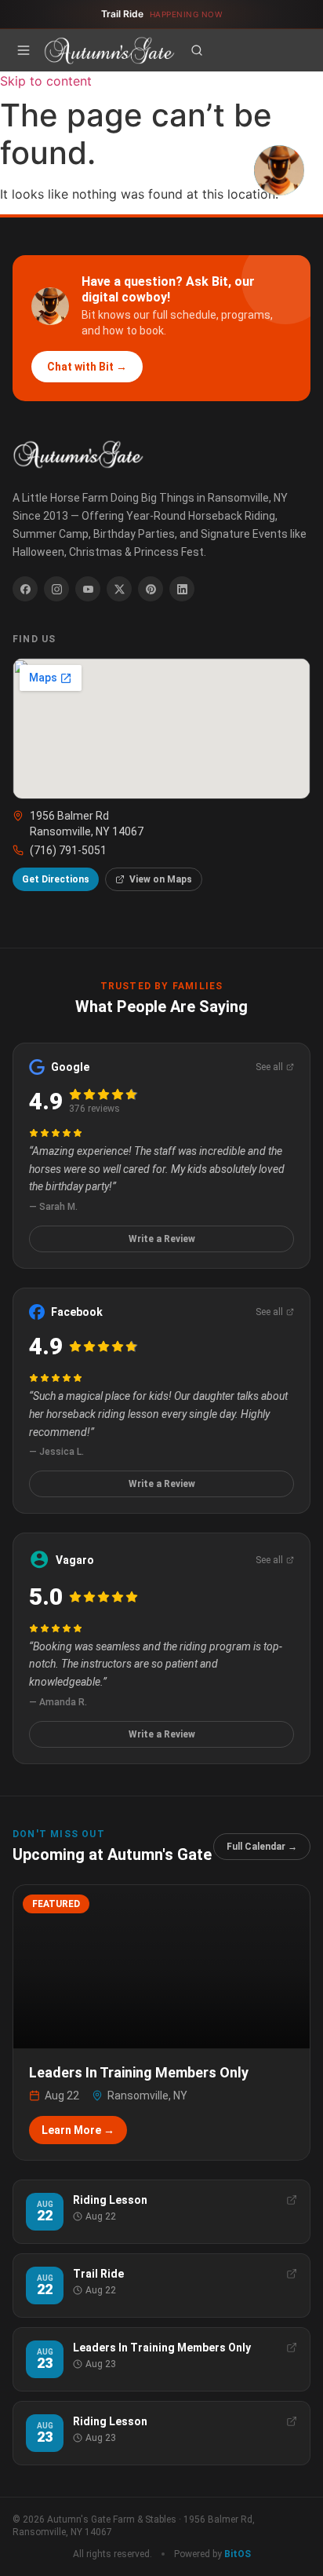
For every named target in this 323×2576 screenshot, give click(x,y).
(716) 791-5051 (68, 850)
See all (269, 1067)
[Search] (197, 50)
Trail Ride (162, 14)
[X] (119, 589)
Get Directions (56, 879)
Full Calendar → (262, 1847)
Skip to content (46, 81)
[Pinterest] (151, 589)
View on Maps (161, 879)
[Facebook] (25, 589)
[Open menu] (24, 50)
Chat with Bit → (87, 367)
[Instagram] (56, 589)
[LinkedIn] (182, 589)
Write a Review (162, 1239)
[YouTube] (88, 589)
